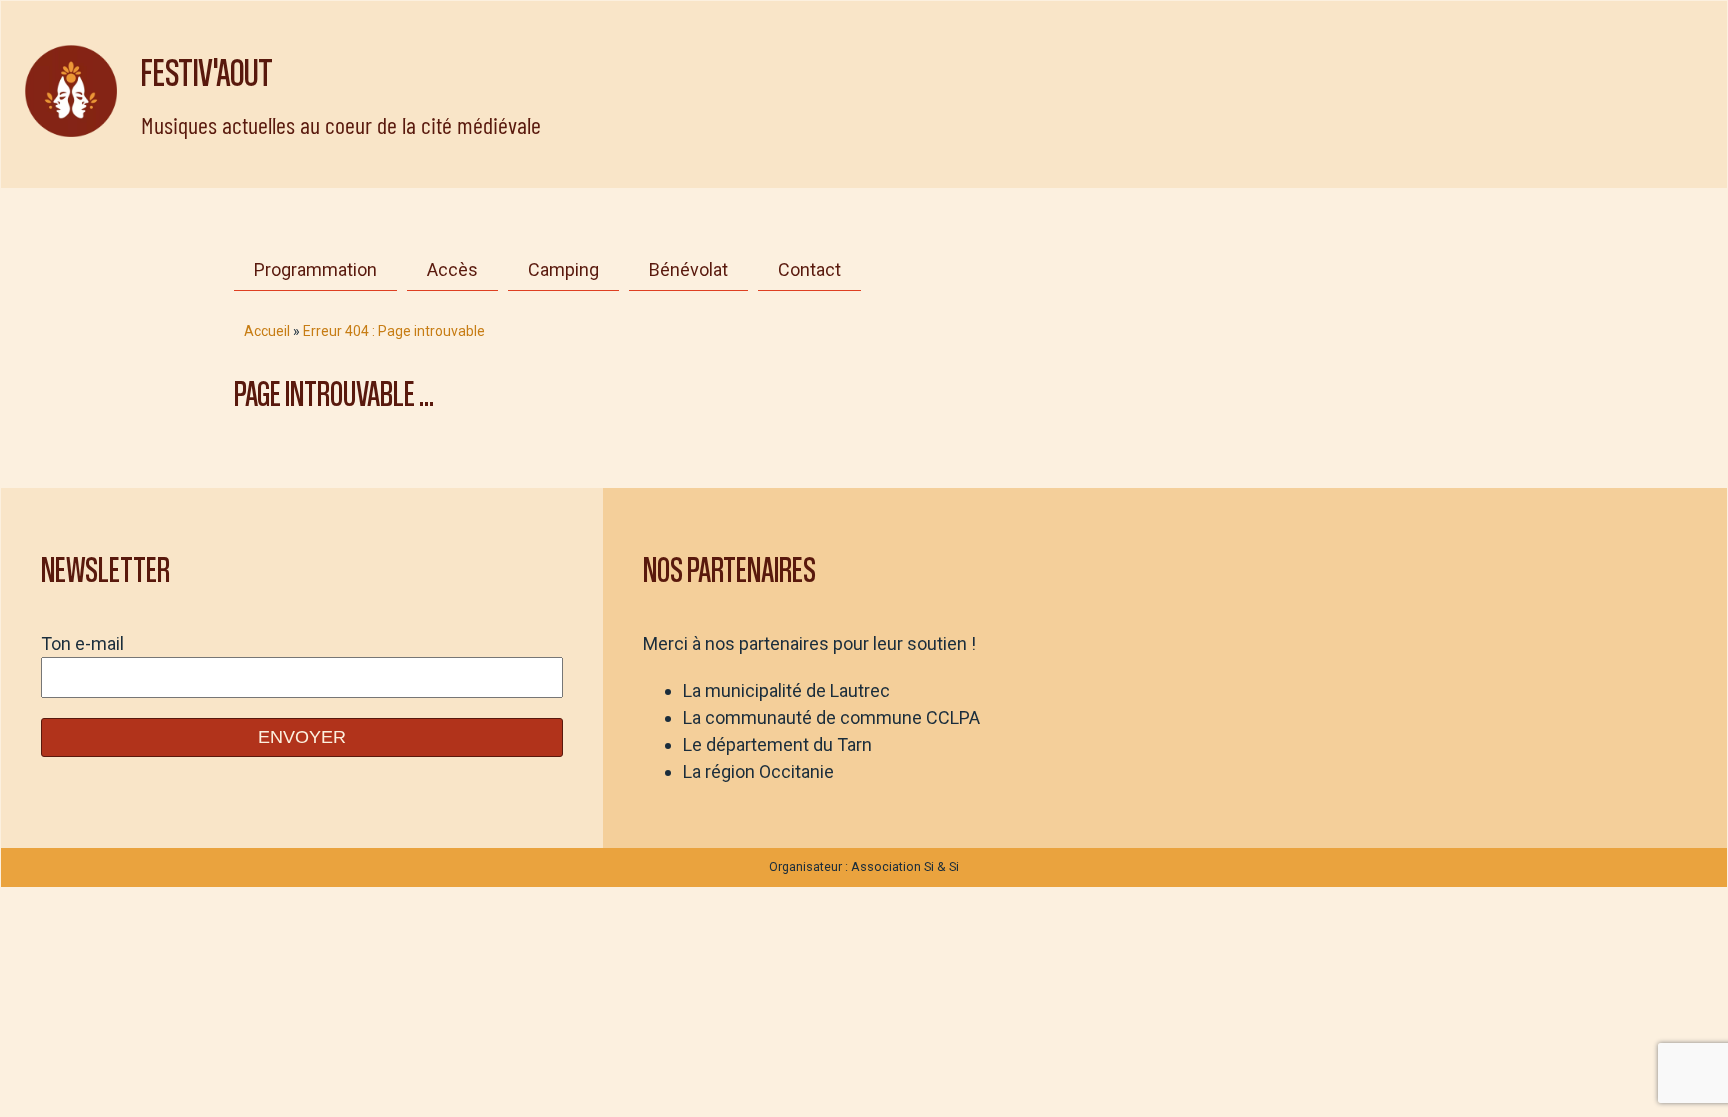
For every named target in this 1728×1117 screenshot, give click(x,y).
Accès (452, 269)
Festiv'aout (207, 71)
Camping (563, 269)
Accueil (267, 331)
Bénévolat (688, 269)
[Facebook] (951, 266)
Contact (809, 269)
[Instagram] (901, 266)
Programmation (315, 269)
